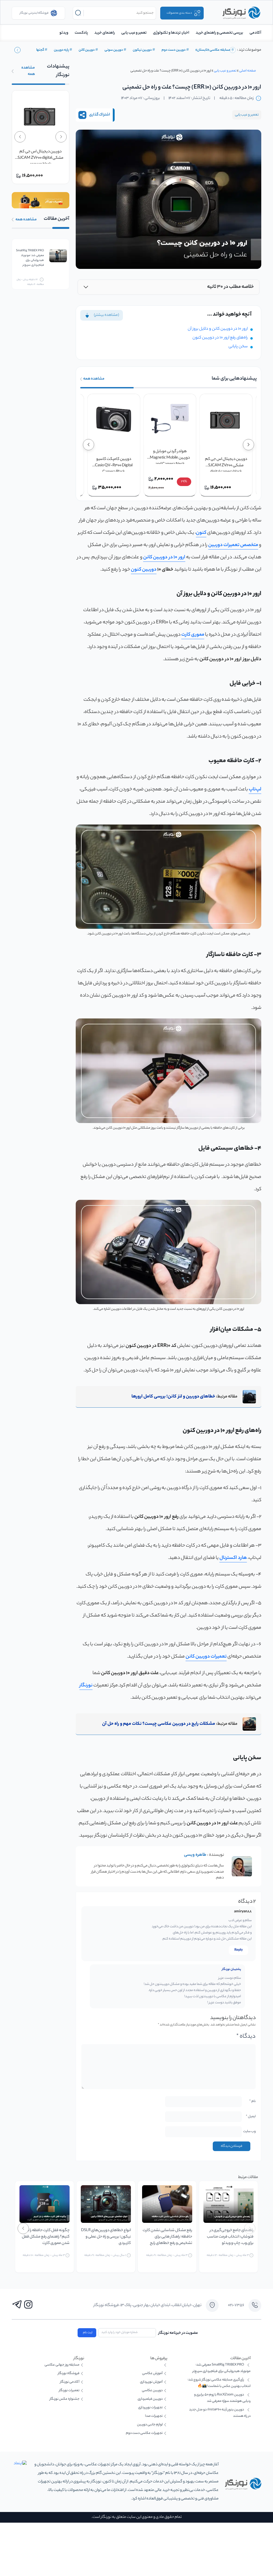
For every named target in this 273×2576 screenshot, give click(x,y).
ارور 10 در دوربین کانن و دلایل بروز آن (218, 329)
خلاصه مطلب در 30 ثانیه (230, 287)
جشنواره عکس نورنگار (65, 2399)
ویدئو (64, 33)
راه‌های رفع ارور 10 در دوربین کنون (220, 338)
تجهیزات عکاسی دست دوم (144, 2433)
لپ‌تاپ (255, 790)
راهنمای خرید (105, 33)
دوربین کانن (87, 50)
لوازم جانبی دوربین (150, 2425)
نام (252, 2101)
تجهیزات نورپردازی (150, 2408)
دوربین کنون (144, 570)
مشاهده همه (94, 379)
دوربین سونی (114, 50)
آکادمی (255, 33)
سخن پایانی (238, 347)
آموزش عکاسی (152, 2373)
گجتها (40, 50)
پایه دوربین (61, 50)
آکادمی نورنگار (70, 2382)
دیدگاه (246, 2037)
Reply (239, 1950)
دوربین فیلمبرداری (150, 2399)
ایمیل (251, 2117)
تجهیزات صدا (154, 2416)
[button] (17, 50)
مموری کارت (193, 635)
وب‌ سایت (249, 2131)
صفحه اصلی (248, 71)
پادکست (81, 33)
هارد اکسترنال (233, 1558)
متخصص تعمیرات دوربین (233, 545)
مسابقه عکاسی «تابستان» (213, 50)
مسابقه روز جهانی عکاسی (62, 2365)
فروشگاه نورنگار (69, 2373)
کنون (201, 533)
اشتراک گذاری (99, 115)
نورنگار (86, 1686)
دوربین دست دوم (174, 50)
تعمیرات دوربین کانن (206, 1657)
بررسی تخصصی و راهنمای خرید (219, 33)
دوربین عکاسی (152, 2390)
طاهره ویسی (195, 1855)
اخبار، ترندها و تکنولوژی (171, 33)
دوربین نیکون (142, 50)
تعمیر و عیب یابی (134, 33)
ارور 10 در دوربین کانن (164, 558)
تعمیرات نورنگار (69, 2390)
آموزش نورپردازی (151, 2382)
